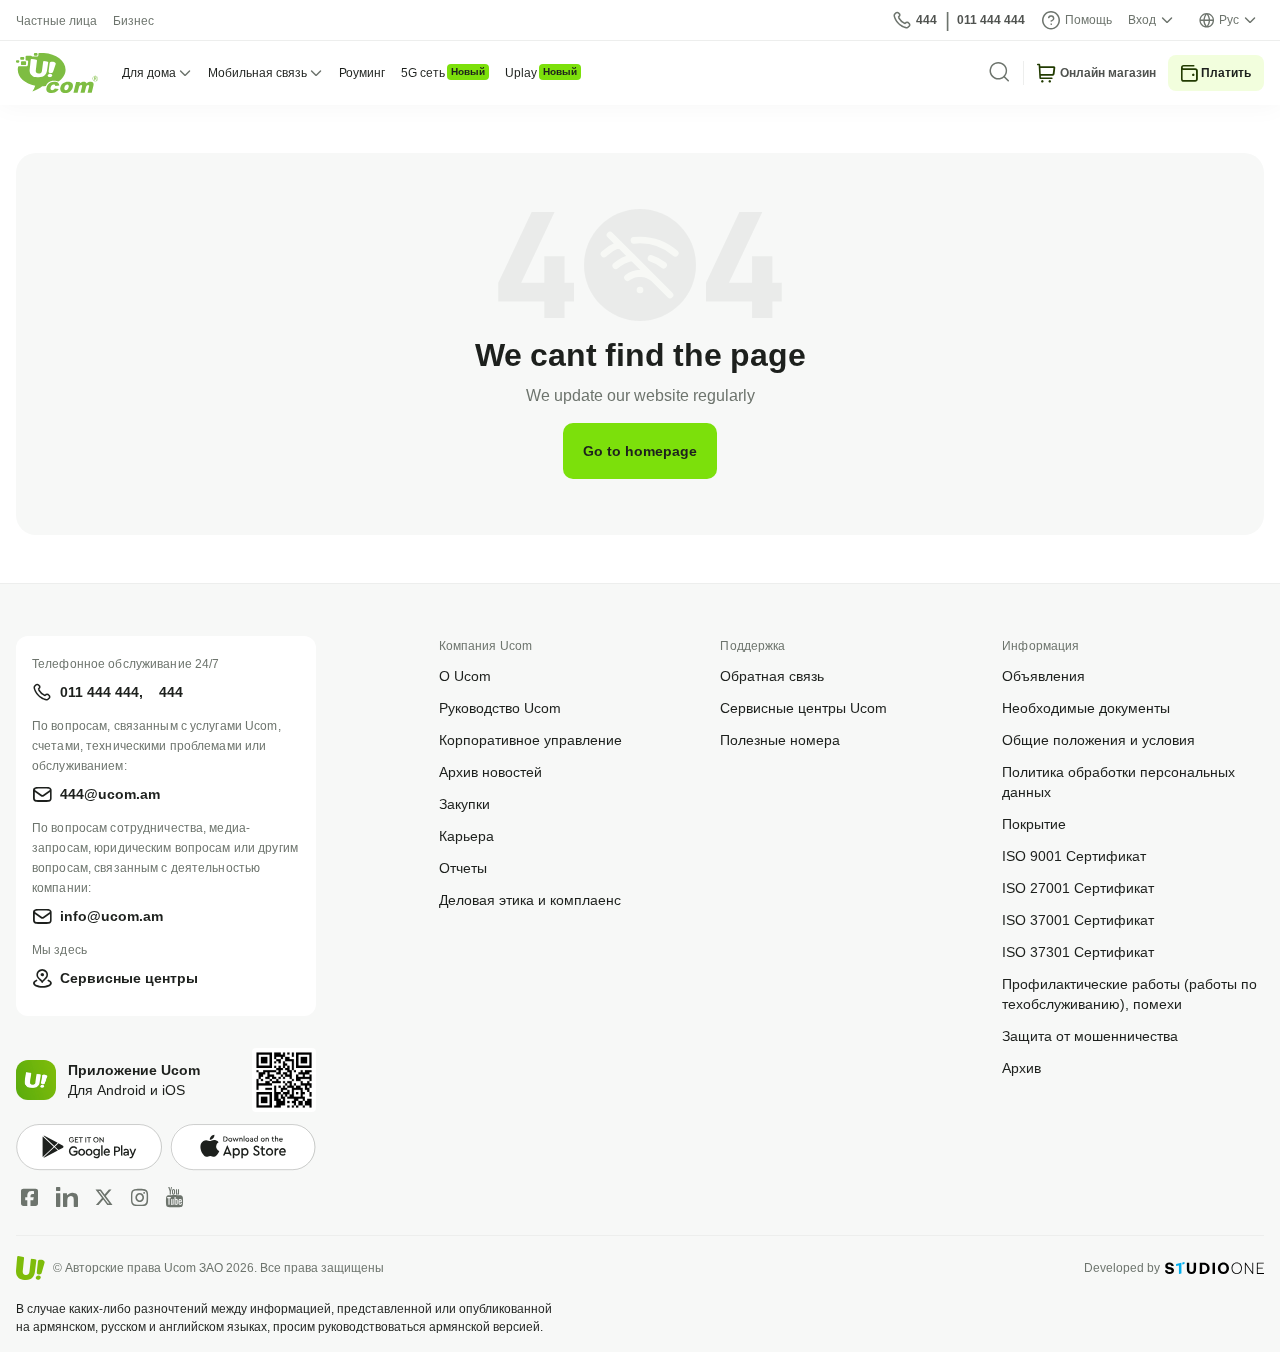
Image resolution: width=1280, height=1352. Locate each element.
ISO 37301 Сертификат (1078, 951)
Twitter (104, 1197)
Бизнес (133, 20)
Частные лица (56, 20)
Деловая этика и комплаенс (530, 899)
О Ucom (465, 675)
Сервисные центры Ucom (803, 707)
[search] (999, 72)
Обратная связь (772, 675)
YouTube (174, 1197)
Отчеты (463, 867)
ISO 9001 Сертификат (1074, 855)
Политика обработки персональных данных (1118, 781)
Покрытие (1034, 823)
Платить (1226, 72)
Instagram (140, 1197)
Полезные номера (780, 739)
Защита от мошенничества (1090, 1035)
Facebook (30, 1197)
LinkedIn (67, 1197)
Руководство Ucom (500, 707)
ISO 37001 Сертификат (1078, 919)
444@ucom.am (110, 793)
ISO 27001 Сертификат (1078, 887)
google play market (89, 1147)
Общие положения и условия (1098, 739)
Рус (1229, 19)
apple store (243, 1147)
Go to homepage (640, 450)
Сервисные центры (129, 977)
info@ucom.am (111, 915)
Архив (1021, 1067)
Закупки (464, 803)
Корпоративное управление (530, 739)
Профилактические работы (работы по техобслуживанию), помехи (1129, 993)
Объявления (1043, 675)
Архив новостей (490, 771)
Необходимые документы (1086, 707)
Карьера (466, 835)
